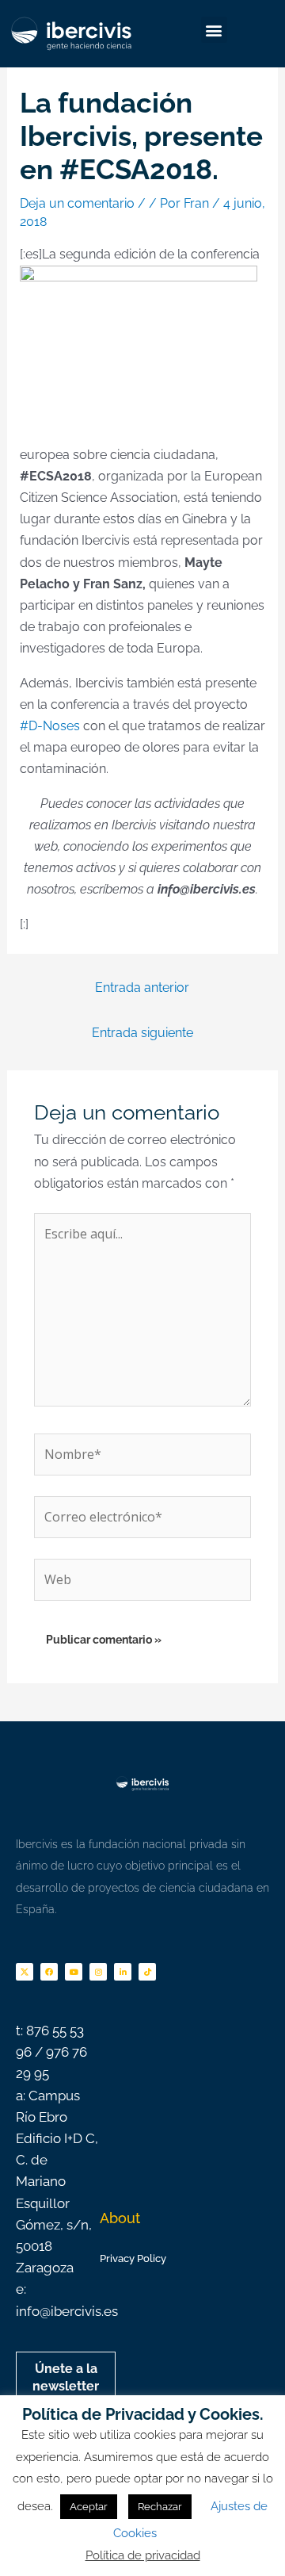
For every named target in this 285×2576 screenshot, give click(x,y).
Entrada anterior (142, 988)
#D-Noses (50, 726)
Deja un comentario (77, 203)
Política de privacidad (143, 2555)
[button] (214, 30)
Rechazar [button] (160, 2507)
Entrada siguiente (142, 1033)
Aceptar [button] (89, 2507)
